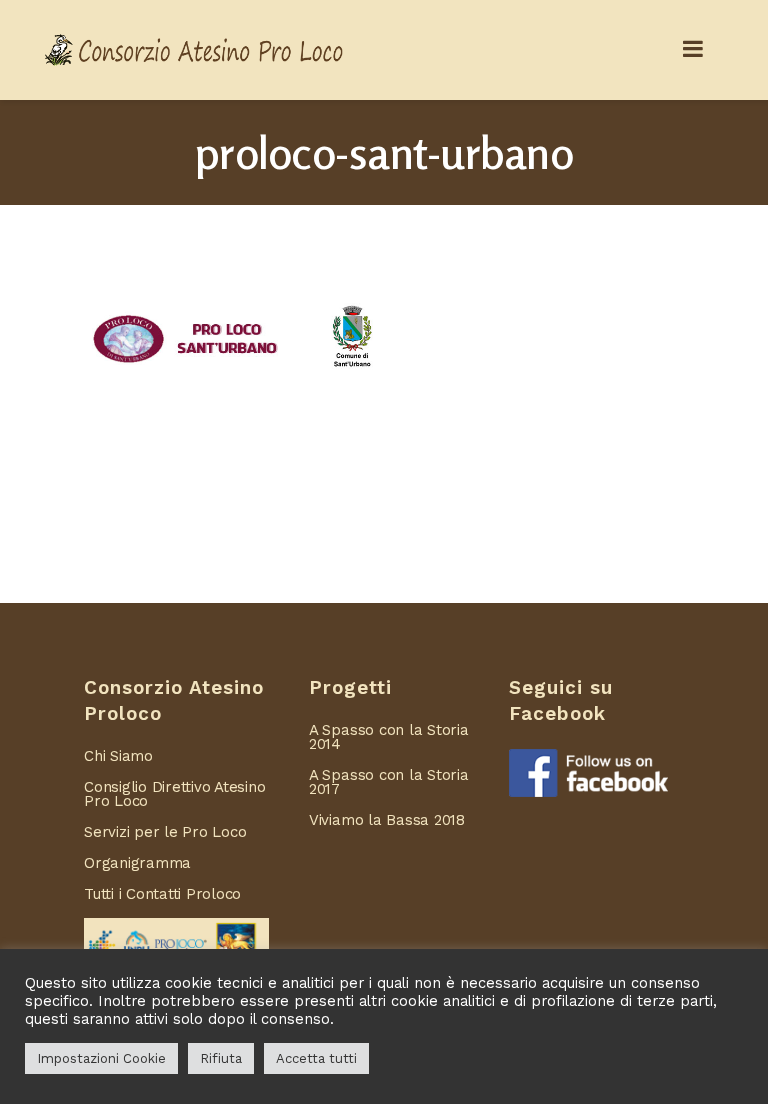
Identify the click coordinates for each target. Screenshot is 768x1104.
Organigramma (137, 863)
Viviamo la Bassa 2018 (387, 820)
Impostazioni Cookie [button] (101, 1058)
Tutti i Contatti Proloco (162, 894)
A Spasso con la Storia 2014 (389, 737)
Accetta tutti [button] (316, 1058)
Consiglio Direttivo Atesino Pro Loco (175, 794)
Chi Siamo (118, 756)
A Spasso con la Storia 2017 (389, 782)
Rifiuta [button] (221, 1058)
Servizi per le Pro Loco (165, 832)
